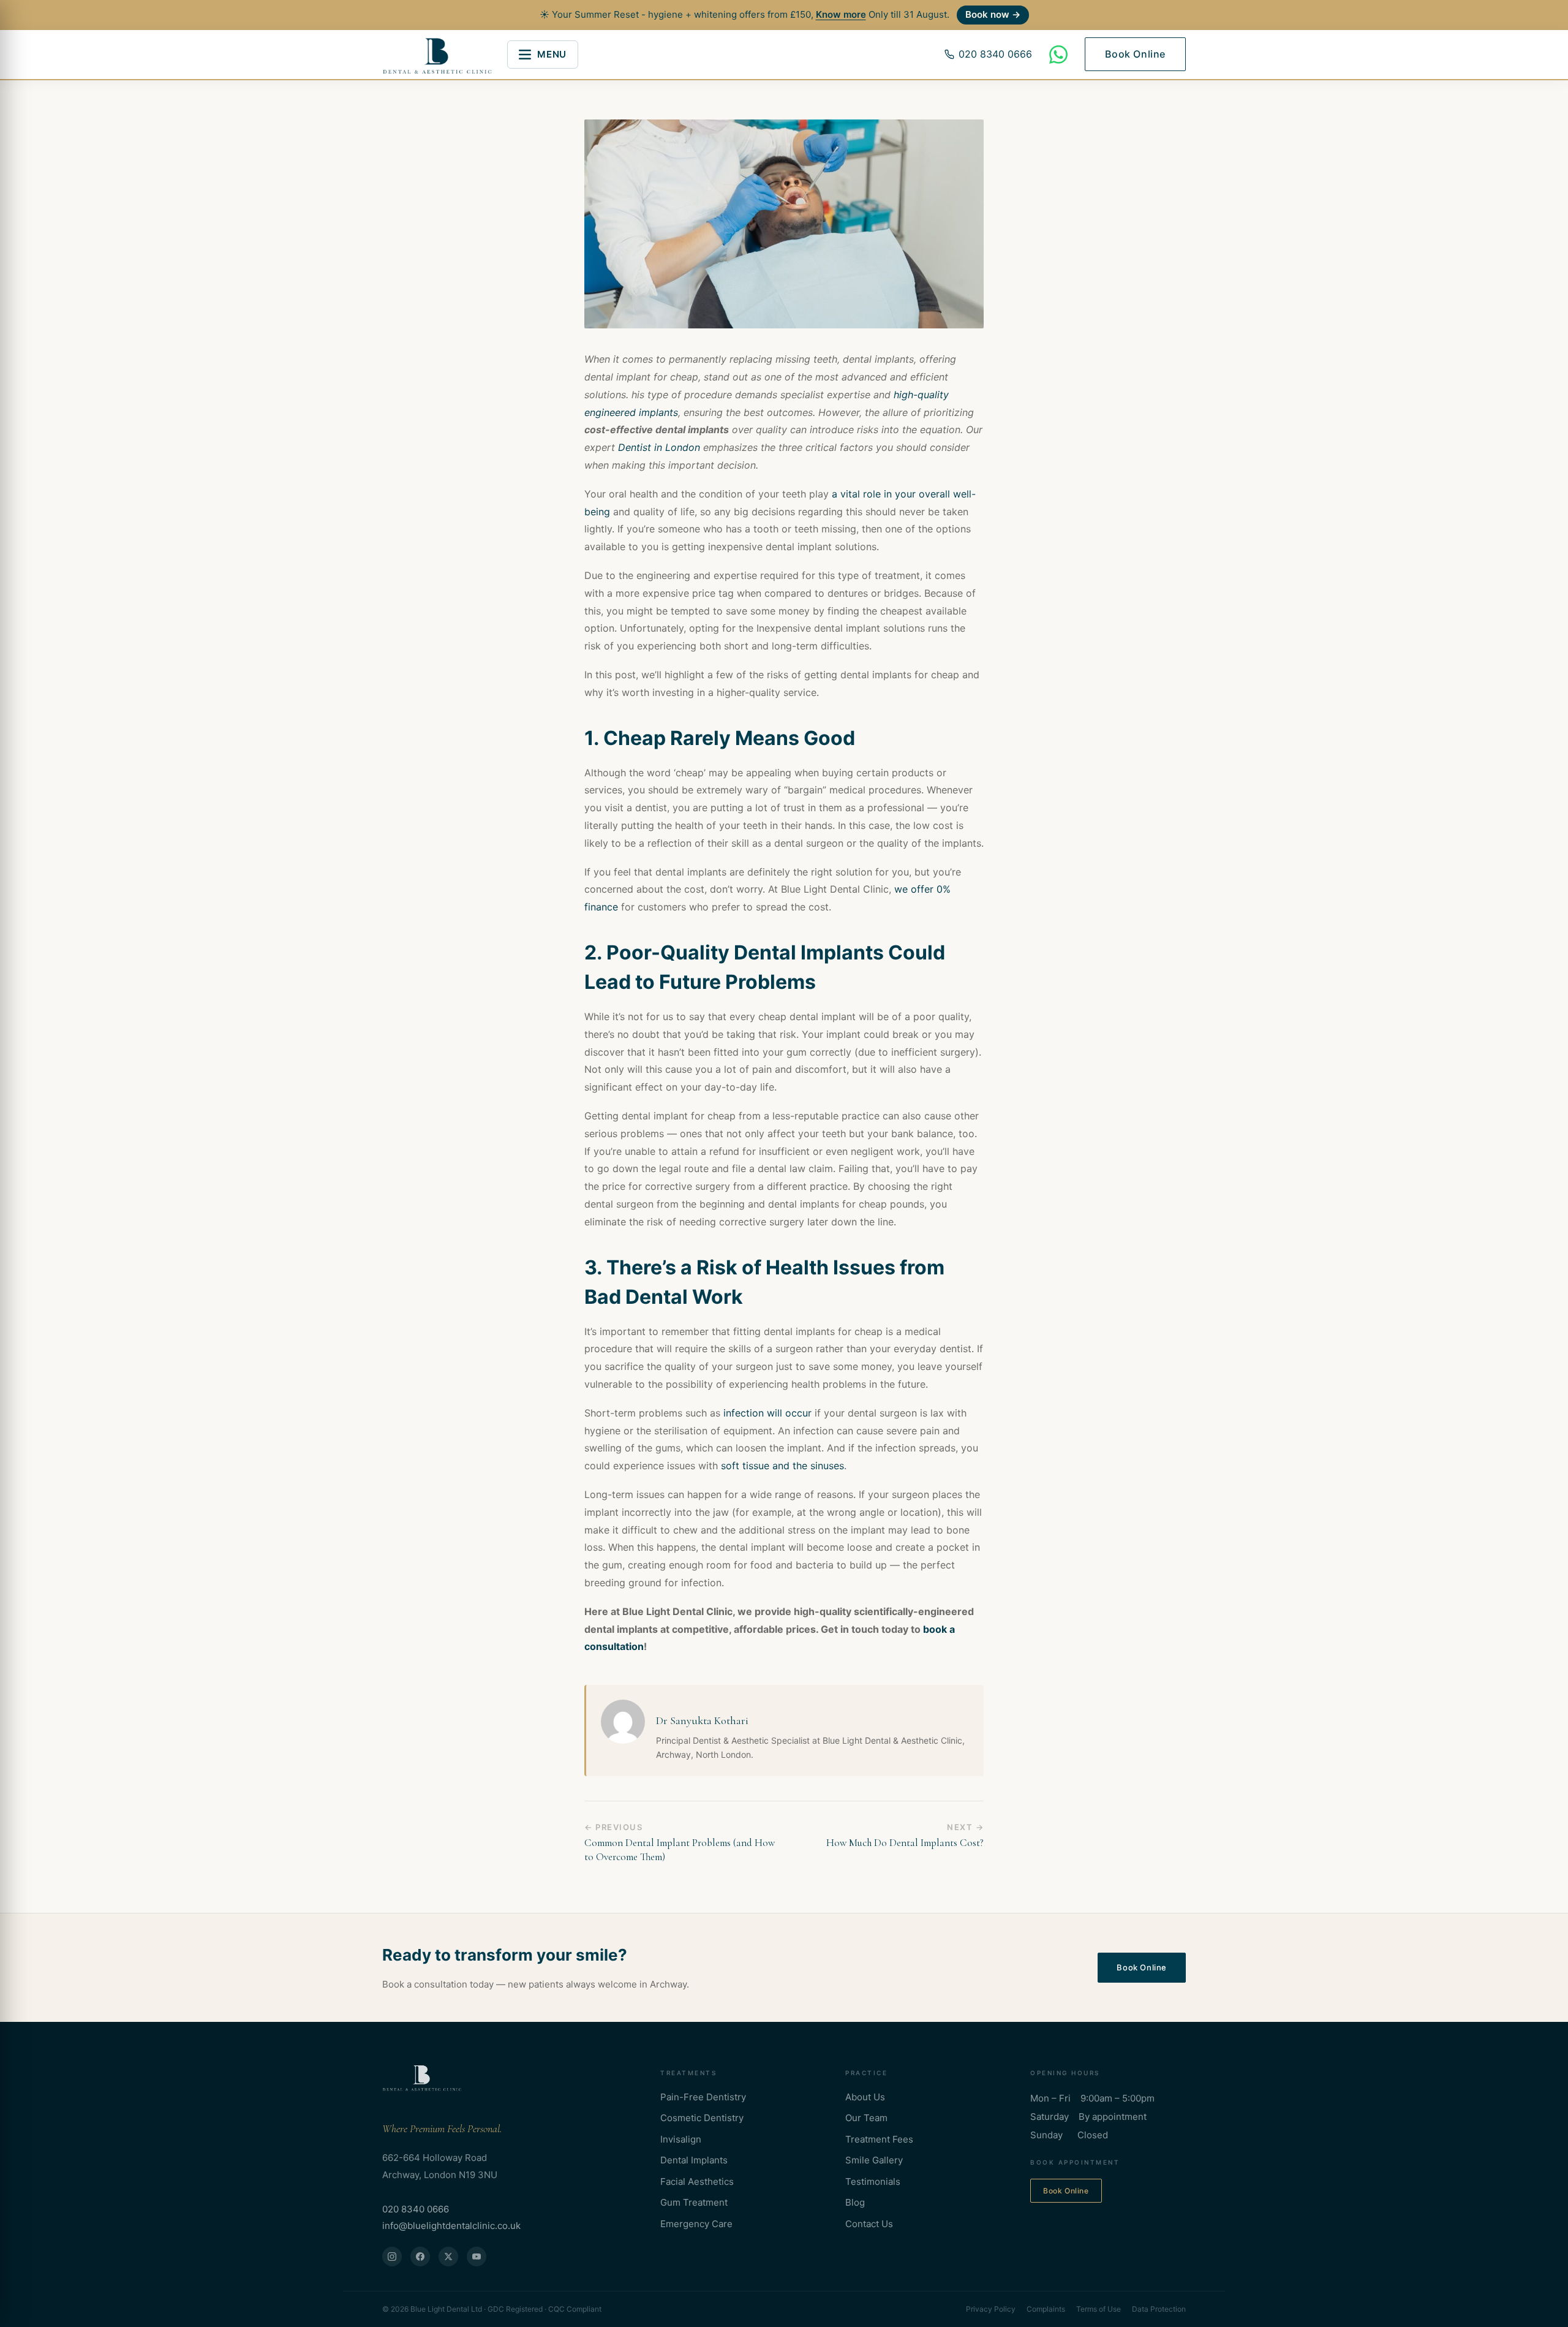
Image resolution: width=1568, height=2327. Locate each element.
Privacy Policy (991, 2309)
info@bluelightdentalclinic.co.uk (451, 2226)
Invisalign (681, 2139)
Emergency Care (696, 2224)
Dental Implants (694, 2160)
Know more (841, 14)
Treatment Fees (879, 2139)
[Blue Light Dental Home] (422, 2077)
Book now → (993, 14)
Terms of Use (1099, 2309)
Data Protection (1159, 2309)
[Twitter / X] (448, 2257)
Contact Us (869, 2224)
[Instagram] (392, 2257)
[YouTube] (477, 2257)
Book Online (1135, 54)
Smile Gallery (874, 2160)
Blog (855, 2202)
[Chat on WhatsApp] (1058, 55)
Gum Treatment (694, 2202)
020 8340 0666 (995, 54)
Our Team (866, 2118)
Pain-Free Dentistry (703, 2097)
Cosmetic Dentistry (702, 2118)
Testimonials (873, 2181)
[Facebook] (420, 2257)
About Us (865, 2097)
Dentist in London (659, 447)
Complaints (1046, 2309)
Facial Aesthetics (697, 2181)
